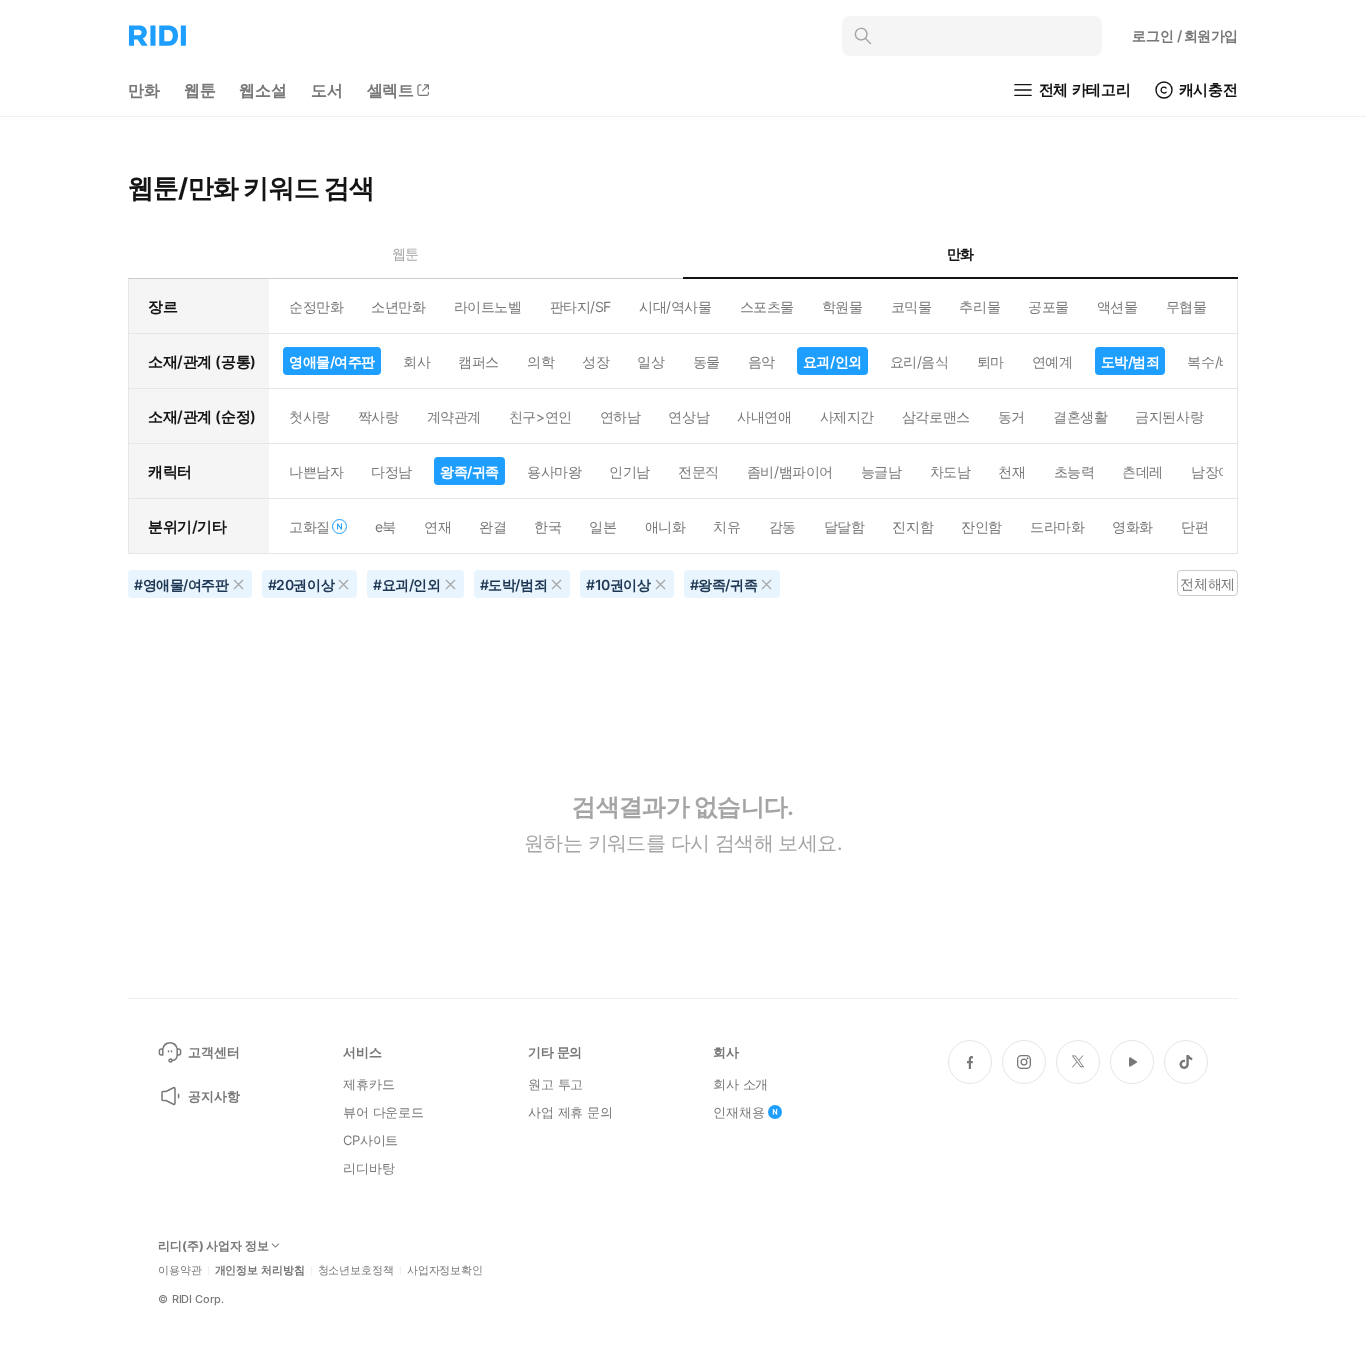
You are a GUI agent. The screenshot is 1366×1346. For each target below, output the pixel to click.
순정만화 (316, 306)
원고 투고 (555, 1084)
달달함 (844, 526)
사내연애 (764, 416)
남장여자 (1218, 471)
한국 (547, 526)
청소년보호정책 (356, 1270)
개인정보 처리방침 (260, 1270)
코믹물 (911, 306)
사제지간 (847, 416)
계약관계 (454, 416)
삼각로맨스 (936, 416)
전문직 (698, 471)
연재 (437, 526)
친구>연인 (540, 416)
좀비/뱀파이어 (790, 471)
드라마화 (1057, 526)
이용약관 (180, 1270)
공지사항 (213, 1096)
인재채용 (738, 1112)
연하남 (620, 416)
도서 (327, 90)
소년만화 (398, 306)
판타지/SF (580, 306)
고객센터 (213, 1052)
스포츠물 (767, 306)
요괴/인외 (832, 361)
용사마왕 (554, 471)
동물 (706, 361)
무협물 (1186, 306)
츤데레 (1142, 471)
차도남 (950, 471)
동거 (1011, 416)
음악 (761, 361)
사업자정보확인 (445, 1270)
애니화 (665, 526)
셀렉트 (391, 90)
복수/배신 (1216, 361)
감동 (782, 526)
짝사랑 (378, 416)
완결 (492, 526)
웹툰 (200, 90)
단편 (1194, 526)
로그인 (1185, 35)
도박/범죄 (1130, 361)
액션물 (1117, 306)
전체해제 (1207, 583)
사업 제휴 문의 (570, 1112)
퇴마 (990, 361)
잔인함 (981, 526)
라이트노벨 (488, 306)
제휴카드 (368, 1084)
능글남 (881, 471)
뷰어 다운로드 (383, 1112)
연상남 (688, 416)
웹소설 (263, 90)
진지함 (912, 526)
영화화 (1132, 526)
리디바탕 (368, 1168)
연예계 (1052, 361)
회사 (416, 361)
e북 (385, 526)
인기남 (629, 471)
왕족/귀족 (469, 471)
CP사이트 (370, 1140)
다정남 (391, 471)
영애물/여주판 (332, 361)
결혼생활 (1080, 416)
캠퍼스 (478, 361)
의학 (540, 361)
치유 (726, 526)
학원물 (842, 306)
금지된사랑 (1169, 416)
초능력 (1074, 471)
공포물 (1048, 306)
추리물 (979, 306)
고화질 (309, 526)
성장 (595, 361)
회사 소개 (740, 1084)
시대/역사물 (675, 306)
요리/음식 (919, 361)
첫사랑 (309, 416)
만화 (144, 90)
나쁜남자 (316, 471)
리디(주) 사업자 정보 (213, 1246)
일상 (650, 361)
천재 (1011, 471)
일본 (602, 526)
